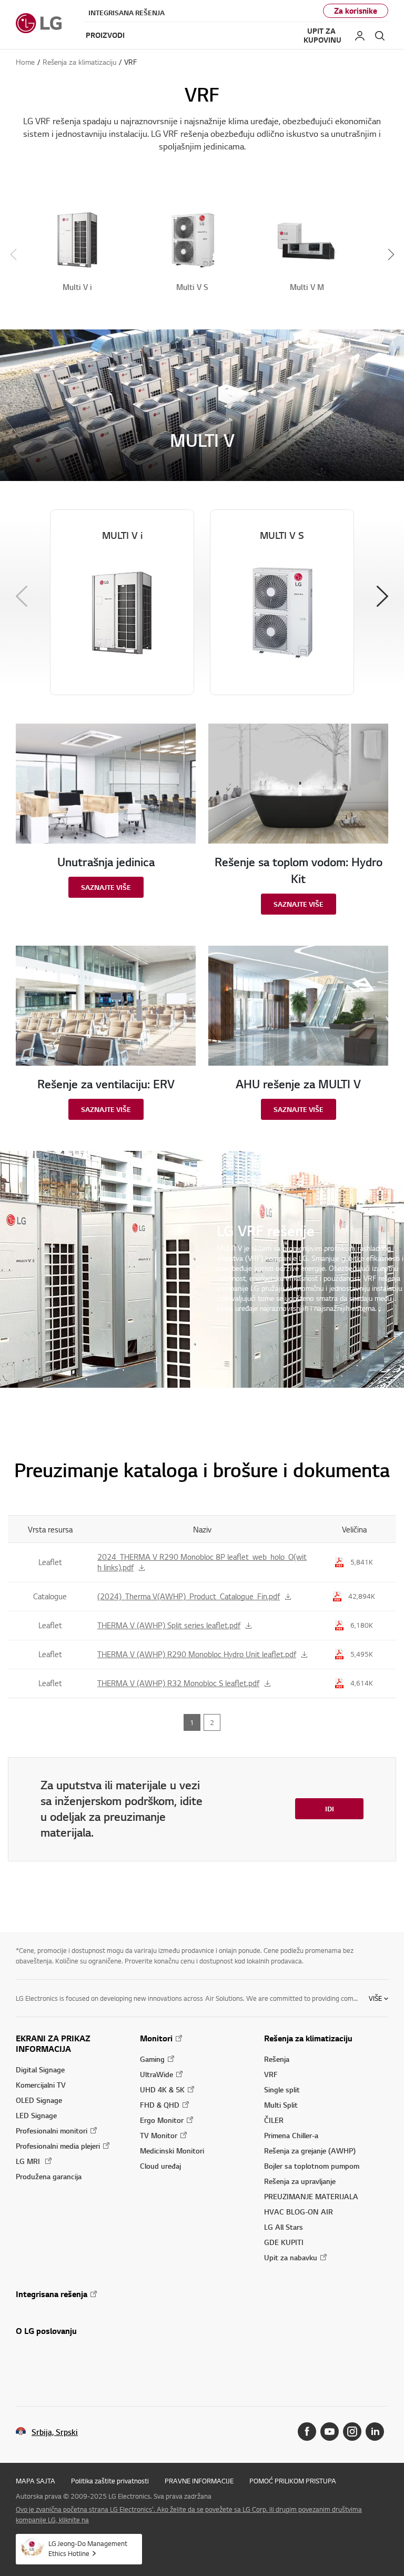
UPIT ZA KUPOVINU (322, 36)
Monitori (156, 2038)
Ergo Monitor (162, 2120)
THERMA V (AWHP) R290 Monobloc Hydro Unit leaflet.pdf (197, 1654)
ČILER (274, 2120)
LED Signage (36, 2115)
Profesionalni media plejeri (58, 2146)
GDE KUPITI (284, 2242)
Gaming (152, 2059)
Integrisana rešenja (127, 13)
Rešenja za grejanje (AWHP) (310, 2151)
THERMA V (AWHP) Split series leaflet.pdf (169, 1625)
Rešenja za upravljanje (300, 2181)
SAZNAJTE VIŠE (106, 887)
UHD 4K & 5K (162, 2089)
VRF (271, 2074)
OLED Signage (39, 2100)
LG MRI (29, 2161)
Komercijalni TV (41, 2085)
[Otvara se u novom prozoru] (307, 2432)
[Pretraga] (380, 36)
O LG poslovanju (46, 2331)
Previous (22, 596)
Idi (330, 1809)
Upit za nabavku (291, 2257)
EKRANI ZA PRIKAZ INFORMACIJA (53, 2043)
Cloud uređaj (160, 2166)
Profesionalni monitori (52, 2131)
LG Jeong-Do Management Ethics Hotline (88, 2548)
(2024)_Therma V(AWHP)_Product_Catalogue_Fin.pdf (189, 1596)
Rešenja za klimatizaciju (308, 2038)
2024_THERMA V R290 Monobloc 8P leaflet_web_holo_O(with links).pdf (202, 1562)
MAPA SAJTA (36, 2481)
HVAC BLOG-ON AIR (299, 2212)
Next (382, 596)
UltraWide (156, 2074)
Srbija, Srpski (55, 2432)
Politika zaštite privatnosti (110, 2481)
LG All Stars (284, 2227)
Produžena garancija (49, 2176)
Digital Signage (40, 2069)
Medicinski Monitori (172, 2151)
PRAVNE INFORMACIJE (199, 2481)
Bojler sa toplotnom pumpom (312, 2166)
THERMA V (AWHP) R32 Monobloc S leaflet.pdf (178, 1683)
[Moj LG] (360, 36)
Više (375, 1998)
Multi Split (281, 2105)
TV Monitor (159, 2135)
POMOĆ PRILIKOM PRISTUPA (293, 2481)
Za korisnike (356, 11)
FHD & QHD (160, 2105)
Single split (282, 2089)
